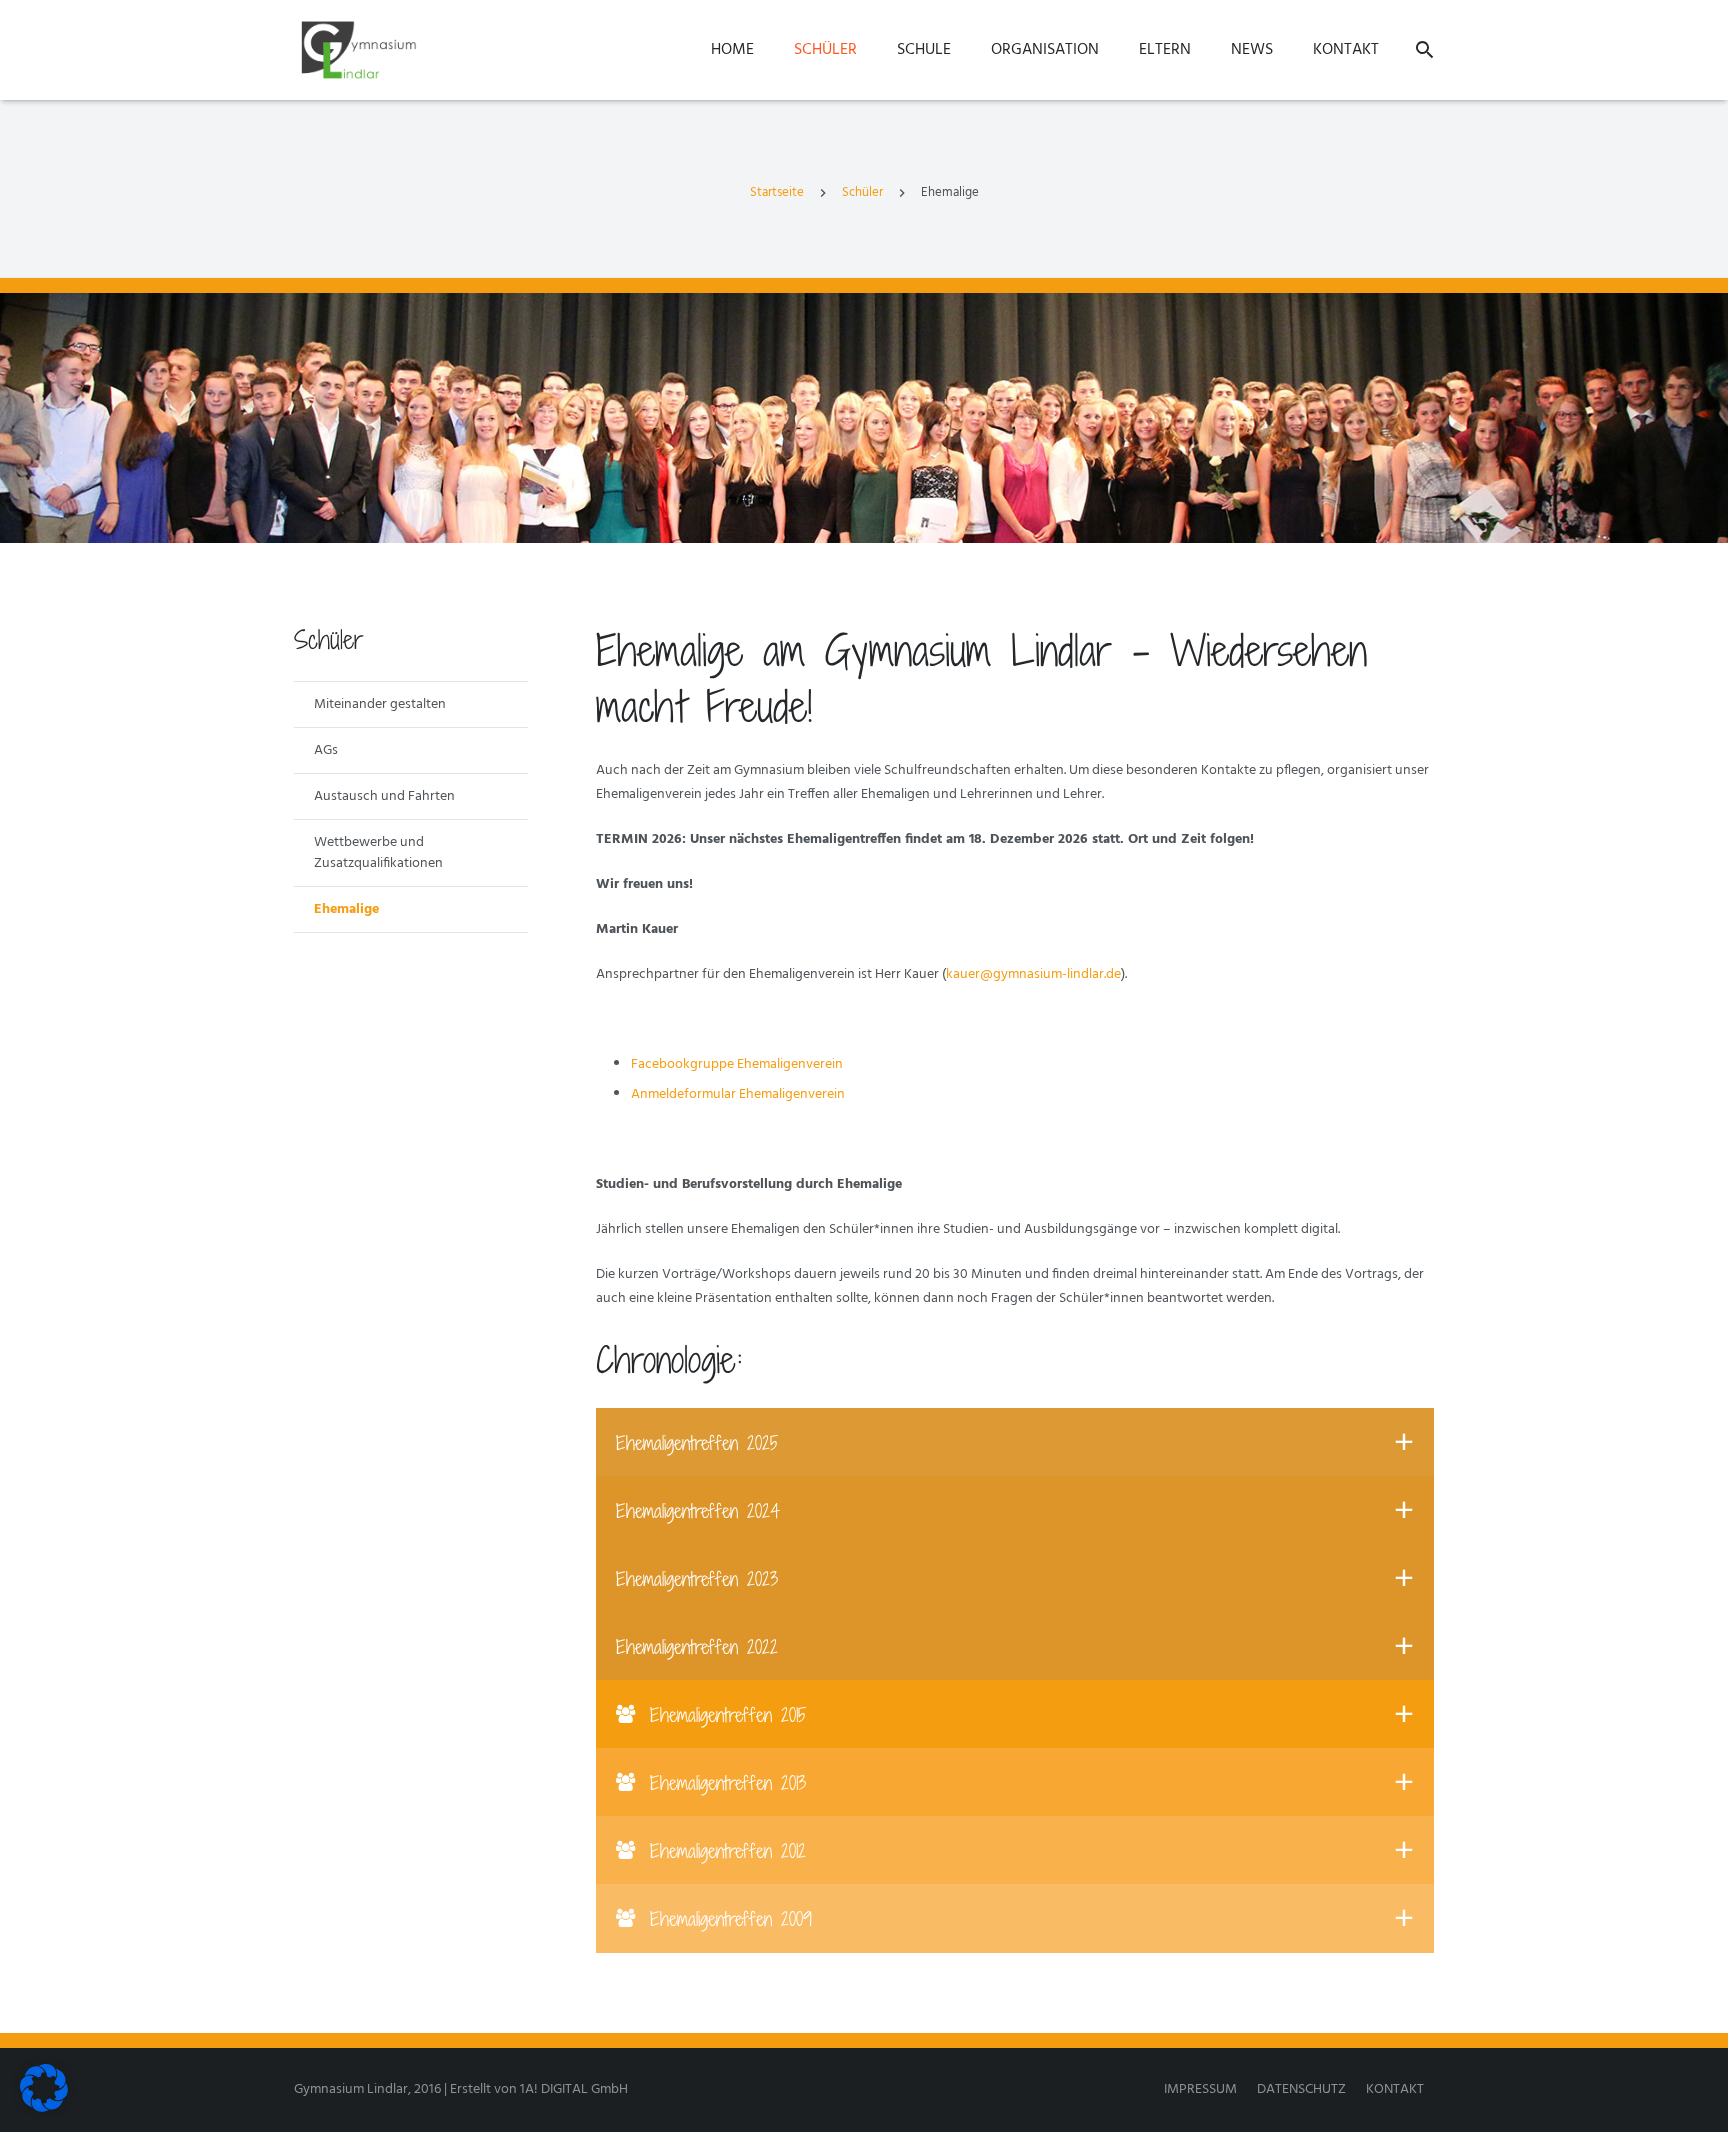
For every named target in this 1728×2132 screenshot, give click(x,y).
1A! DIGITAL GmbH (574, 2089)
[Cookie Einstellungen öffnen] (44, 2108)
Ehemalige (346, 909)
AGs (326, 750)
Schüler (862, 192)
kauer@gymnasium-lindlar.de (1033, 974)
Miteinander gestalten (380, 704)
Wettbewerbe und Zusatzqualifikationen (378, 853)
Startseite (777, 192)
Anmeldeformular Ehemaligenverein (738, 1094)
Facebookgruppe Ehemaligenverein (737, 1064)
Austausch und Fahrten (384, 796)
